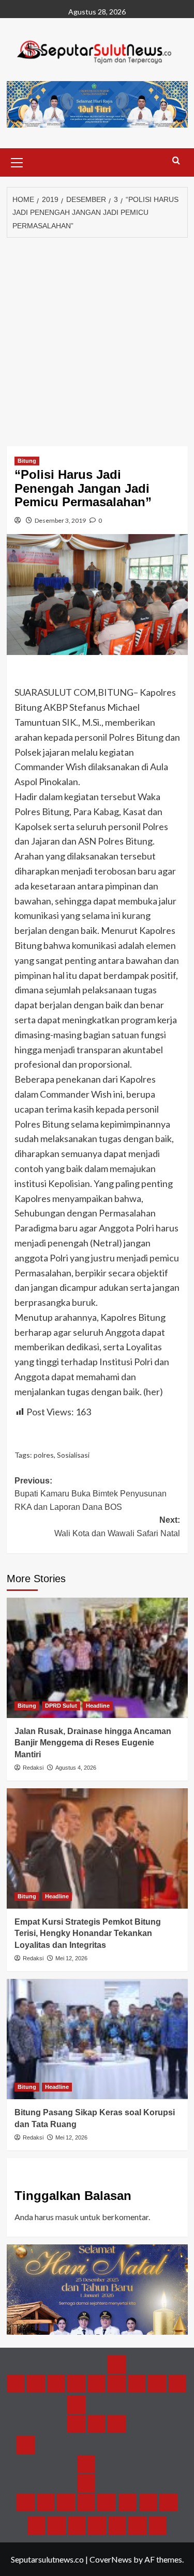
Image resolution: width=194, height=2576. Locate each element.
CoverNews (111, 2559)
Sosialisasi (73, 1455)
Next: (117, 1527)
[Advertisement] (97, 339)
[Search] (176, 161)
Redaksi (33, 1768)
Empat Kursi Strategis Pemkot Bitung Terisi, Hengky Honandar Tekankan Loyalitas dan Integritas (88, 1933)
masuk (67, 2217)
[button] (17, 161)
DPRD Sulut (61, 1706)
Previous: (91, 1494)
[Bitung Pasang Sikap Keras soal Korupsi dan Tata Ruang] (97, 2039)
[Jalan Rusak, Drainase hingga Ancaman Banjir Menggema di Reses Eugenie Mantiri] (97, 1658)
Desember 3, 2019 (60, 520)
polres (44, 1455)
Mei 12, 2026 (71, 1958)
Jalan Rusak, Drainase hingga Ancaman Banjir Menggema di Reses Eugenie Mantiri (93, 1743)
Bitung (27, 461)
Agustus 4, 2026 (76, 1768)
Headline (98, 1706)
